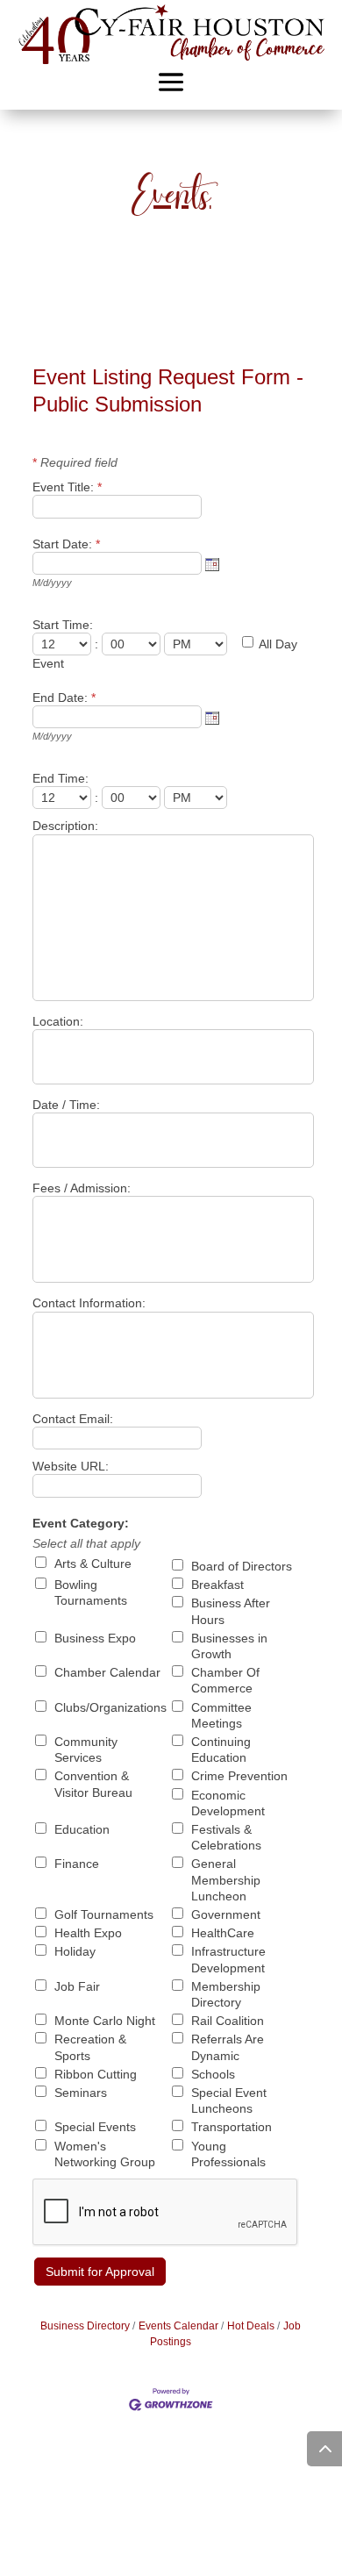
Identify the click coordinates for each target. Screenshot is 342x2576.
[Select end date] (212, 718)
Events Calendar (178, 2326)
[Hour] (64, 644)
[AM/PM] (197, 644)
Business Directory (85, 2326)
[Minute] (133, 644)
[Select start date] (212, 564)
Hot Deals (251, 2326)
